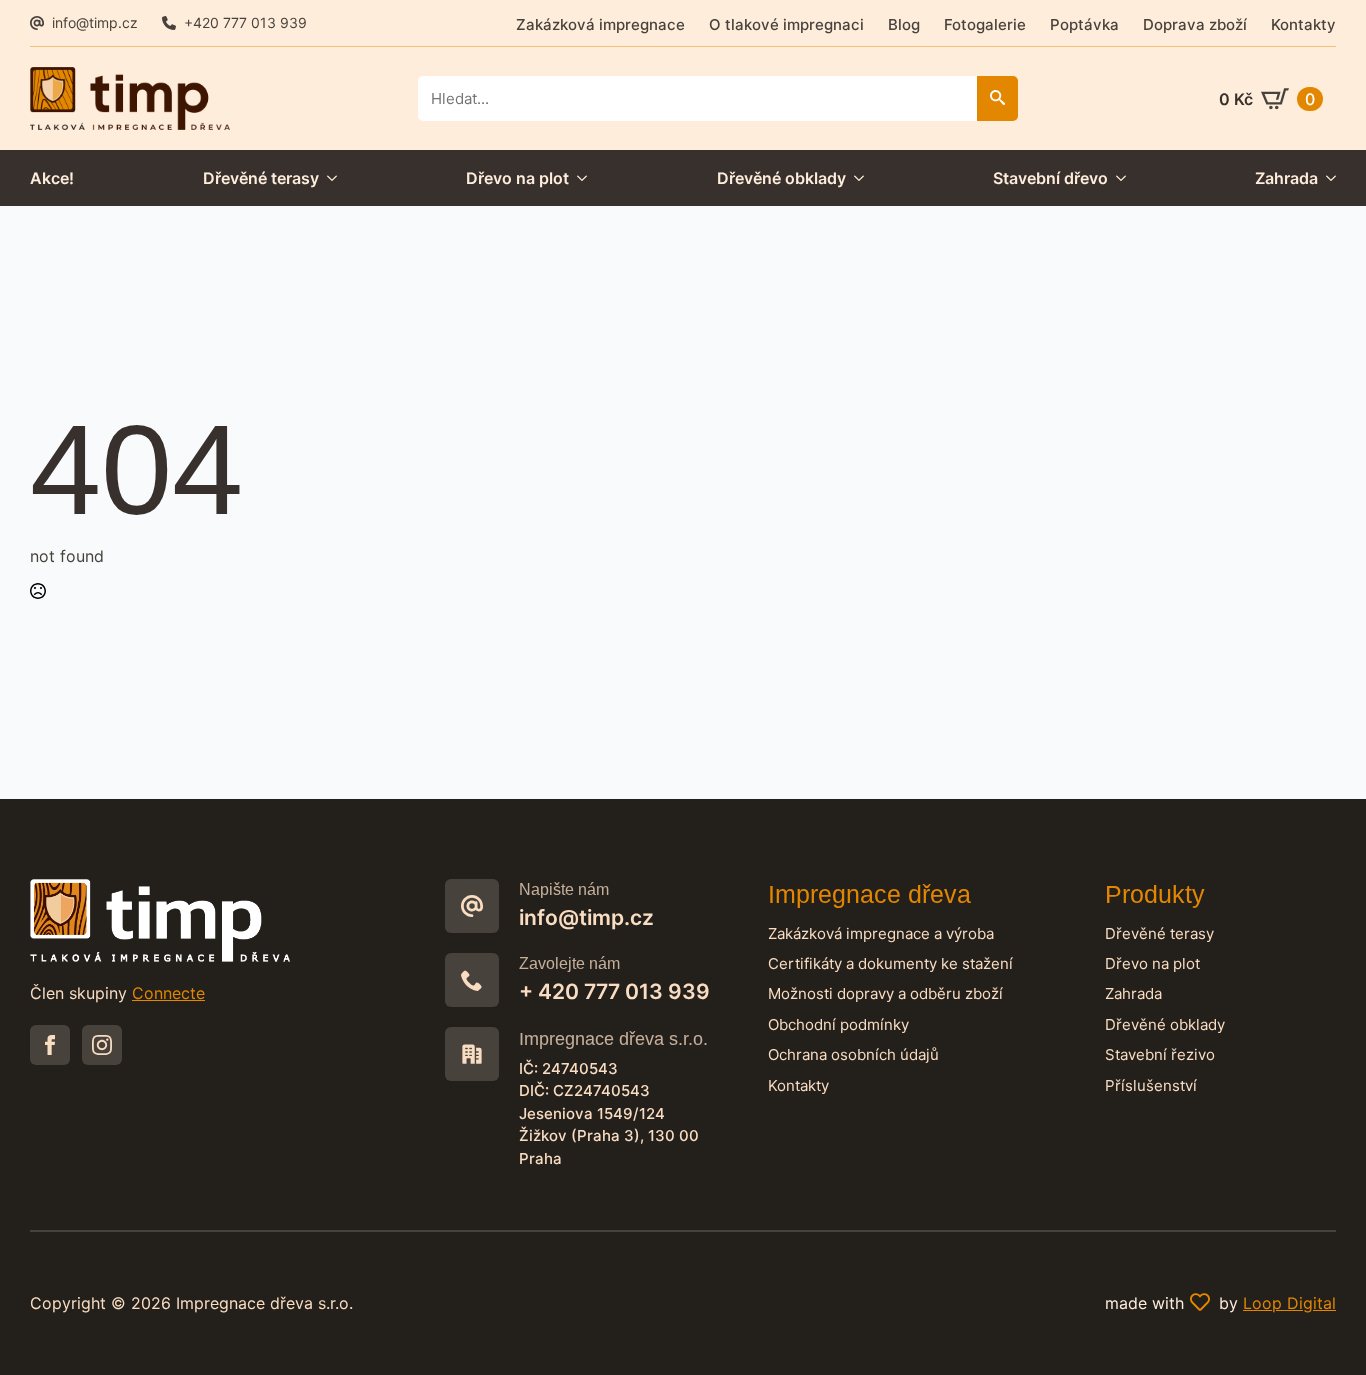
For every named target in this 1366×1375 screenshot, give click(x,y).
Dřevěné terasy (261, 178)
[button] (997, 98)
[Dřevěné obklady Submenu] (855, 178)
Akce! (52, 178)
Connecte (168, 993)
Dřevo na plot (517, 178)
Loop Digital (1289, 1303)
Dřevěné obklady (781, 178)
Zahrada (1286, 178)
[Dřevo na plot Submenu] (578, 178)
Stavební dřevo (1050, 178)
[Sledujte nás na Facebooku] (50, 1045)
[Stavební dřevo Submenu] (1117, 178)
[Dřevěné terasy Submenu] (328, 178)
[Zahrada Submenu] (1327, 178)
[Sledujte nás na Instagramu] (102, 1045)
